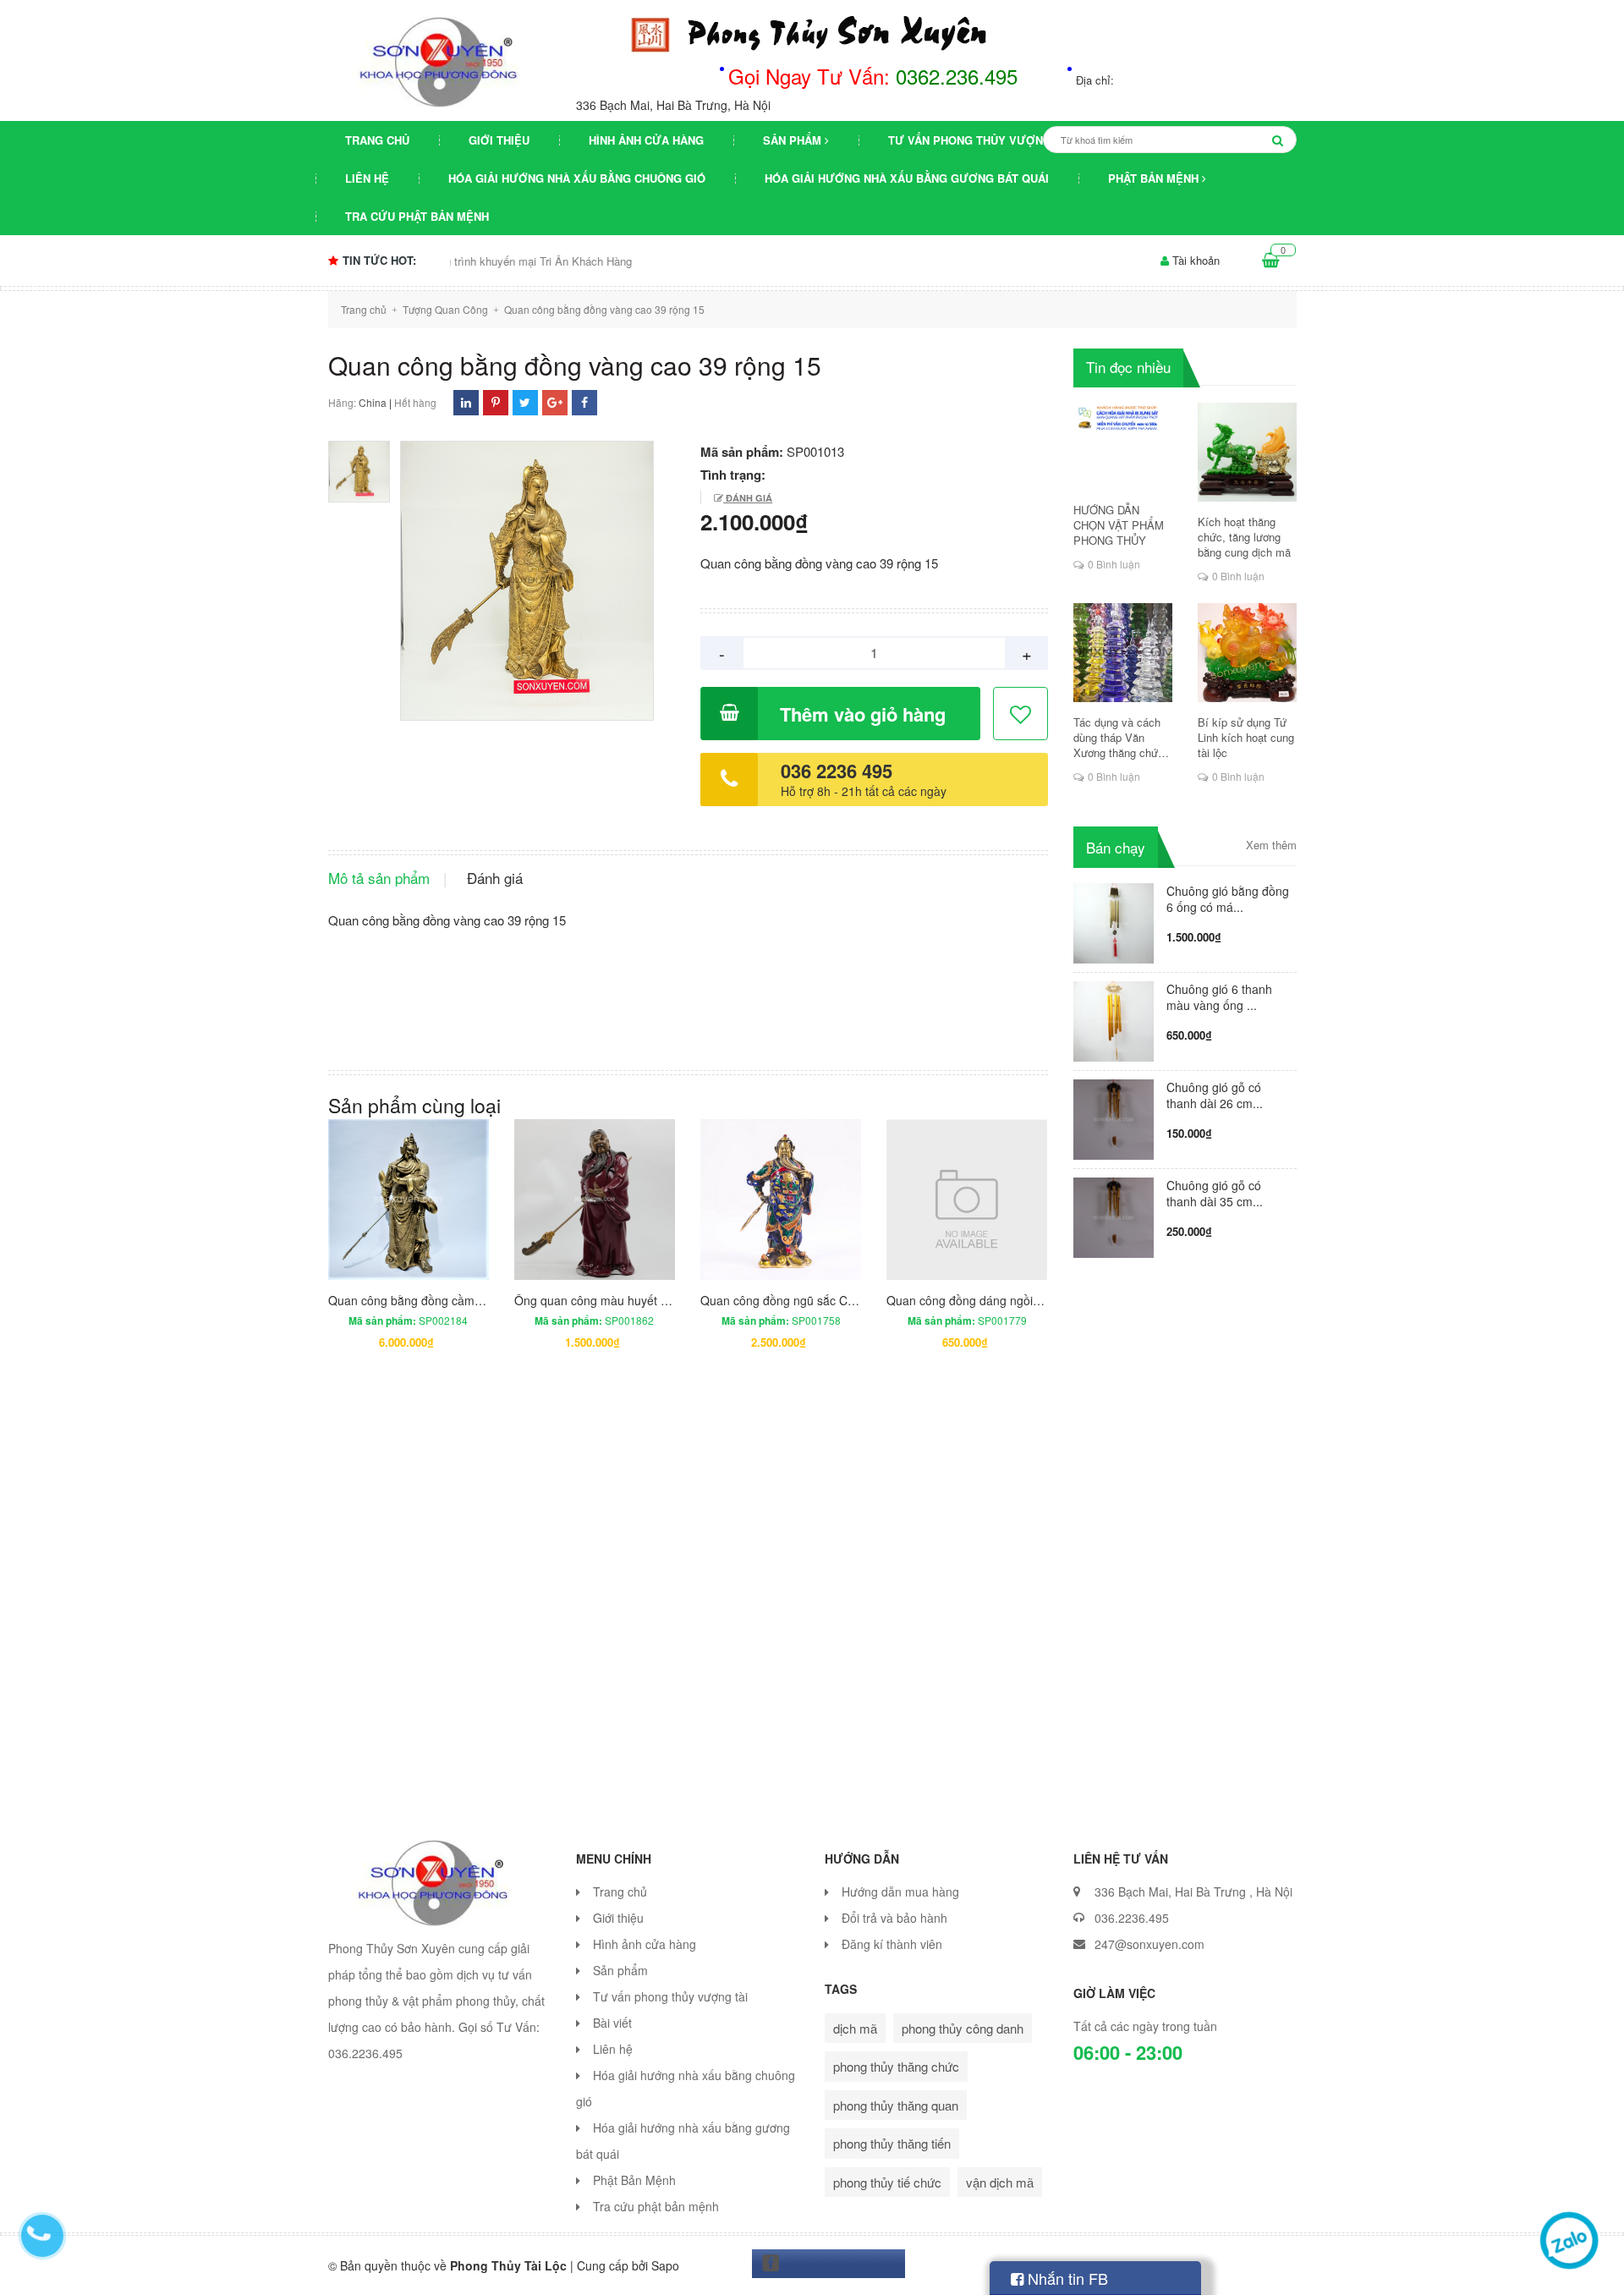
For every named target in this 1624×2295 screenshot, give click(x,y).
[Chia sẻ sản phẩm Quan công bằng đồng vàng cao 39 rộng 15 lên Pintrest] (496, 402)
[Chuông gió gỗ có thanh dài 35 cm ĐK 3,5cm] (1114, 1215)
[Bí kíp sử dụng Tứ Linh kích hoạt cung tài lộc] (1247, 653)
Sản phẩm (794, 140)
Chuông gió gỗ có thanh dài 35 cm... (1215, 1193)
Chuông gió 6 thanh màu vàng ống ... (1219, 997)
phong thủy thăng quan (896, 2105)
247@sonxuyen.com (1149, 1944)
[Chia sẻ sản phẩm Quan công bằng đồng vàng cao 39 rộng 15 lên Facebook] (584, 402)
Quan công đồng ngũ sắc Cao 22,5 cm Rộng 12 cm (838, 1300)
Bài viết (612, 2023)
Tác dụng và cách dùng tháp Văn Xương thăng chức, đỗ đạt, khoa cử (1120, 738)
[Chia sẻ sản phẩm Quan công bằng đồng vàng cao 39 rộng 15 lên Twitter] (525, 402)
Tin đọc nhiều (1128, 367)
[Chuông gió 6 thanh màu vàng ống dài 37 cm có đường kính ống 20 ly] (1114, 1019)
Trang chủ (377, 140)
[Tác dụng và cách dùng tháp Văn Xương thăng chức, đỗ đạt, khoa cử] (1123, 653)
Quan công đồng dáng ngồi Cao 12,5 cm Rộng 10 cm (1030, 1300)
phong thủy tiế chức (887, 2182)
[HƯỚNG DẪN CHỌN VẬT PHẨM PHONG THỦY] (1123, 446)
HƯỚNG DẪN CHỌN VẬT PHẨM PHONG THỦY (1119, 525)
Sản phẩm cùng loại (414, 1105)
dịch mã (855, 2028)
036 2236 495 (837, 771)
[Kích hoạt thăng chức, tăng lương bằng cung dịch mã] (1247, 452)
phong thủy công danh (963, 2028)
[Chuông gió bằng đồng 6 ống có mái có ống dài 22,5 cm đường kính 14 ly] (1114, 921)
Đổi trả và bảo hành (894, 1918)
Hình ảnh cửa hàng (646, 140)
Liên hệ (367, 178)
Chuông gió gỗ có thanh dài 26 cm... (1215, 1095)
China (373, 402)
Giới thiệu (499, 140)
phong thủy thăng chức (896, 2066)
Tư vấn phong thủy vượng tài (980, 140)
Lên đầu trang (1343, 2268)
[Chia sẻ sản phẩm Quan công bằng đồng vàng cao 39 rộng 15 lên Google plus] (555, 402)
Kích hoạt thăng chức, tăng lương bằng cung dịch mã (1244, 537)
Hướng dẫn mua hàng (900, 1891)
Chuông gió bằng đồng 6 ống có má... (1228, 899)
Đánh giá (748, 498)
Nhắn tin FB (1066, 2278)
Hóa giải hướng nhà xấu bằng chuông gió (577, 178)
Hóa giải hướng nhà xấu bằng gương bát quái (907, 178)
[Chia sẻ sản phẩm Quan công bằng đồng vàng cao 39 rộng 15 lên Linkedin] (466, 402)
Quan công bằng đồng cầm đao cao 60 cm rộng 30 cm (475, 1300)
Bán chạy (1116, 847)
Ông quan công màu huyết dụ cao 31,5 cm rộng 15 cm (661, 1300)
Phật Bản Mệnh (1155, 178)
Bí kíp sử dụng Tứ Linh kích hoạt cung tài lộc (1246, 738)
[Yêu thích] (1021, 714)
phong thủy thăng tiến (892, 2143)
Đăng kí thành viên (892, 1944)
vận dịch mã (1000, 2182)
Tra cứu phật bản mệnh (417, 216)
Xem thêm (1271, 845)
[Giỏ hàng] (1271, 261)
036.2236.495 (1132, 1918)
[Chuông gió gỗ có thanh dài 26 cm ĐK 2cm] (1114, 1117)
